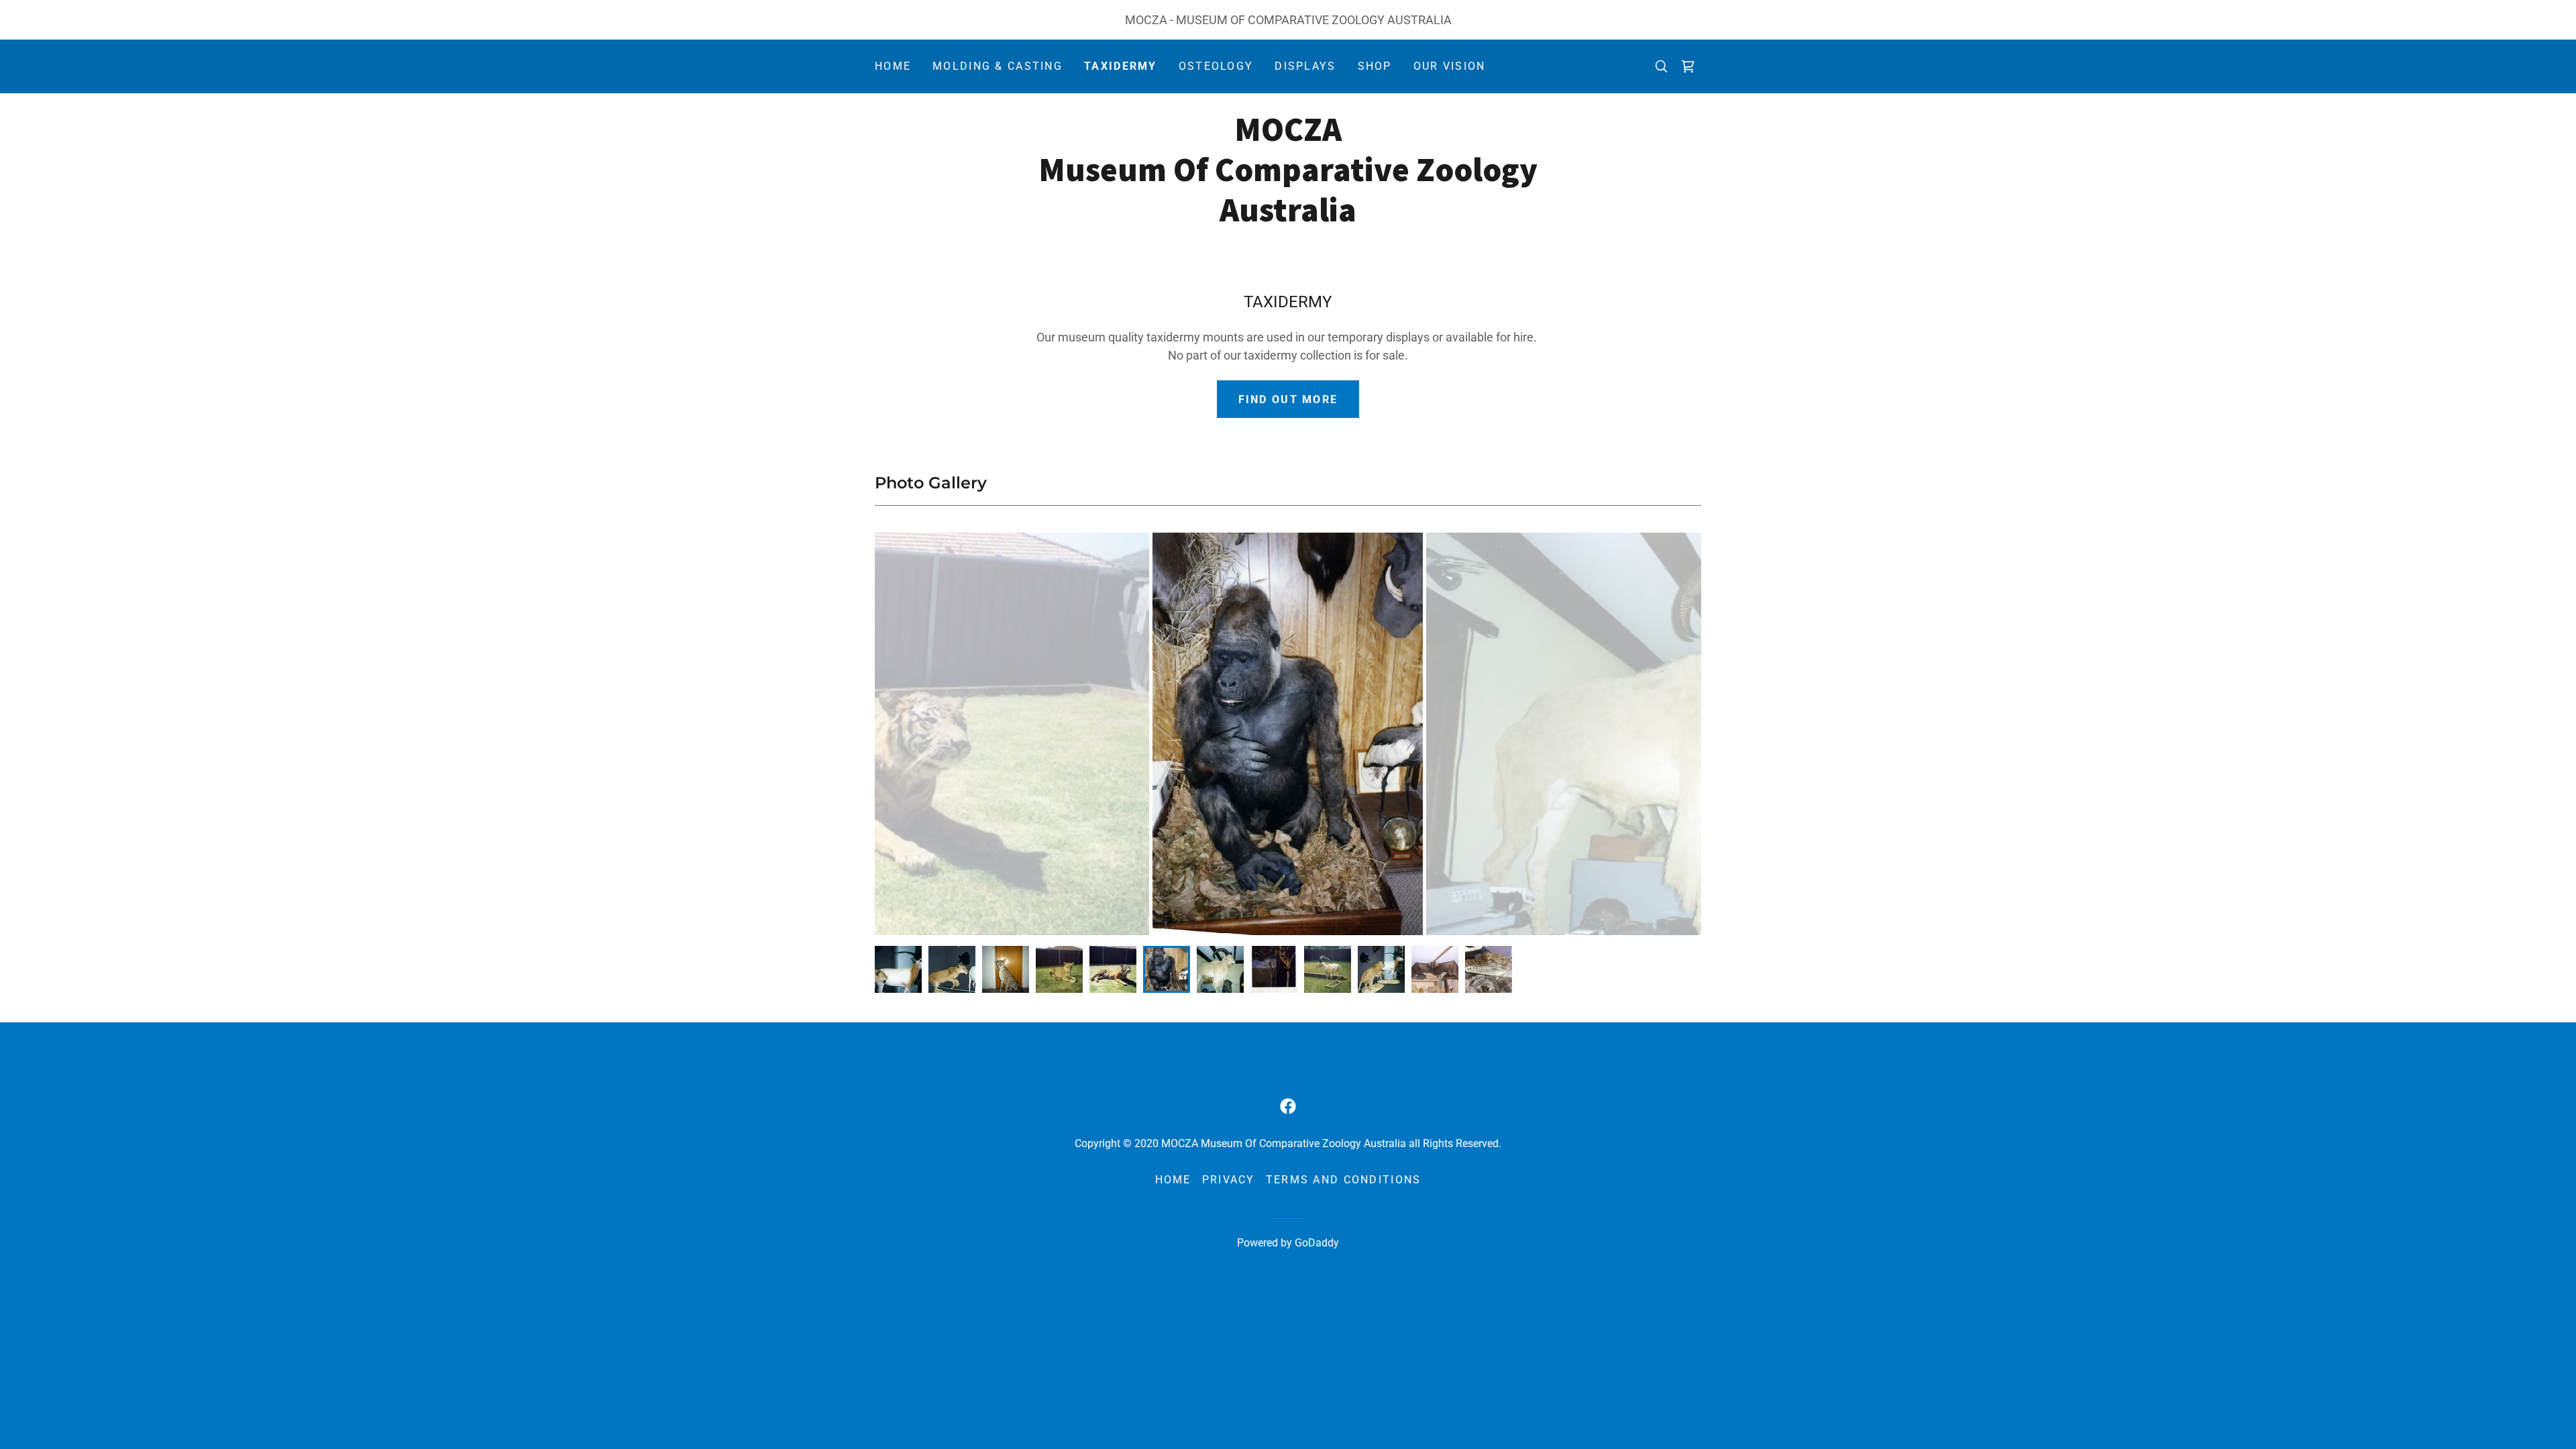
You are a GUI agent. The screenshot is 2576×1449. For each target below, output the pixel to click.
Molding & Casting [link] (998, 66)
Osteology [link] (1216, 66)
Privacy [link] (1229, 1180)
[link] (1688, 66)
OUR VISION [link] (1450, 66)
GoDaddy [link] (1317, 1243)
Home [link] (893, 66)
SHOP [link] (1375, 66)
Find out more (1288, 399)
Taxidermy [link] (1121, 66)
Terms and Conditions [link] (1344, 1180)
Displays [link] (1305, 66)
